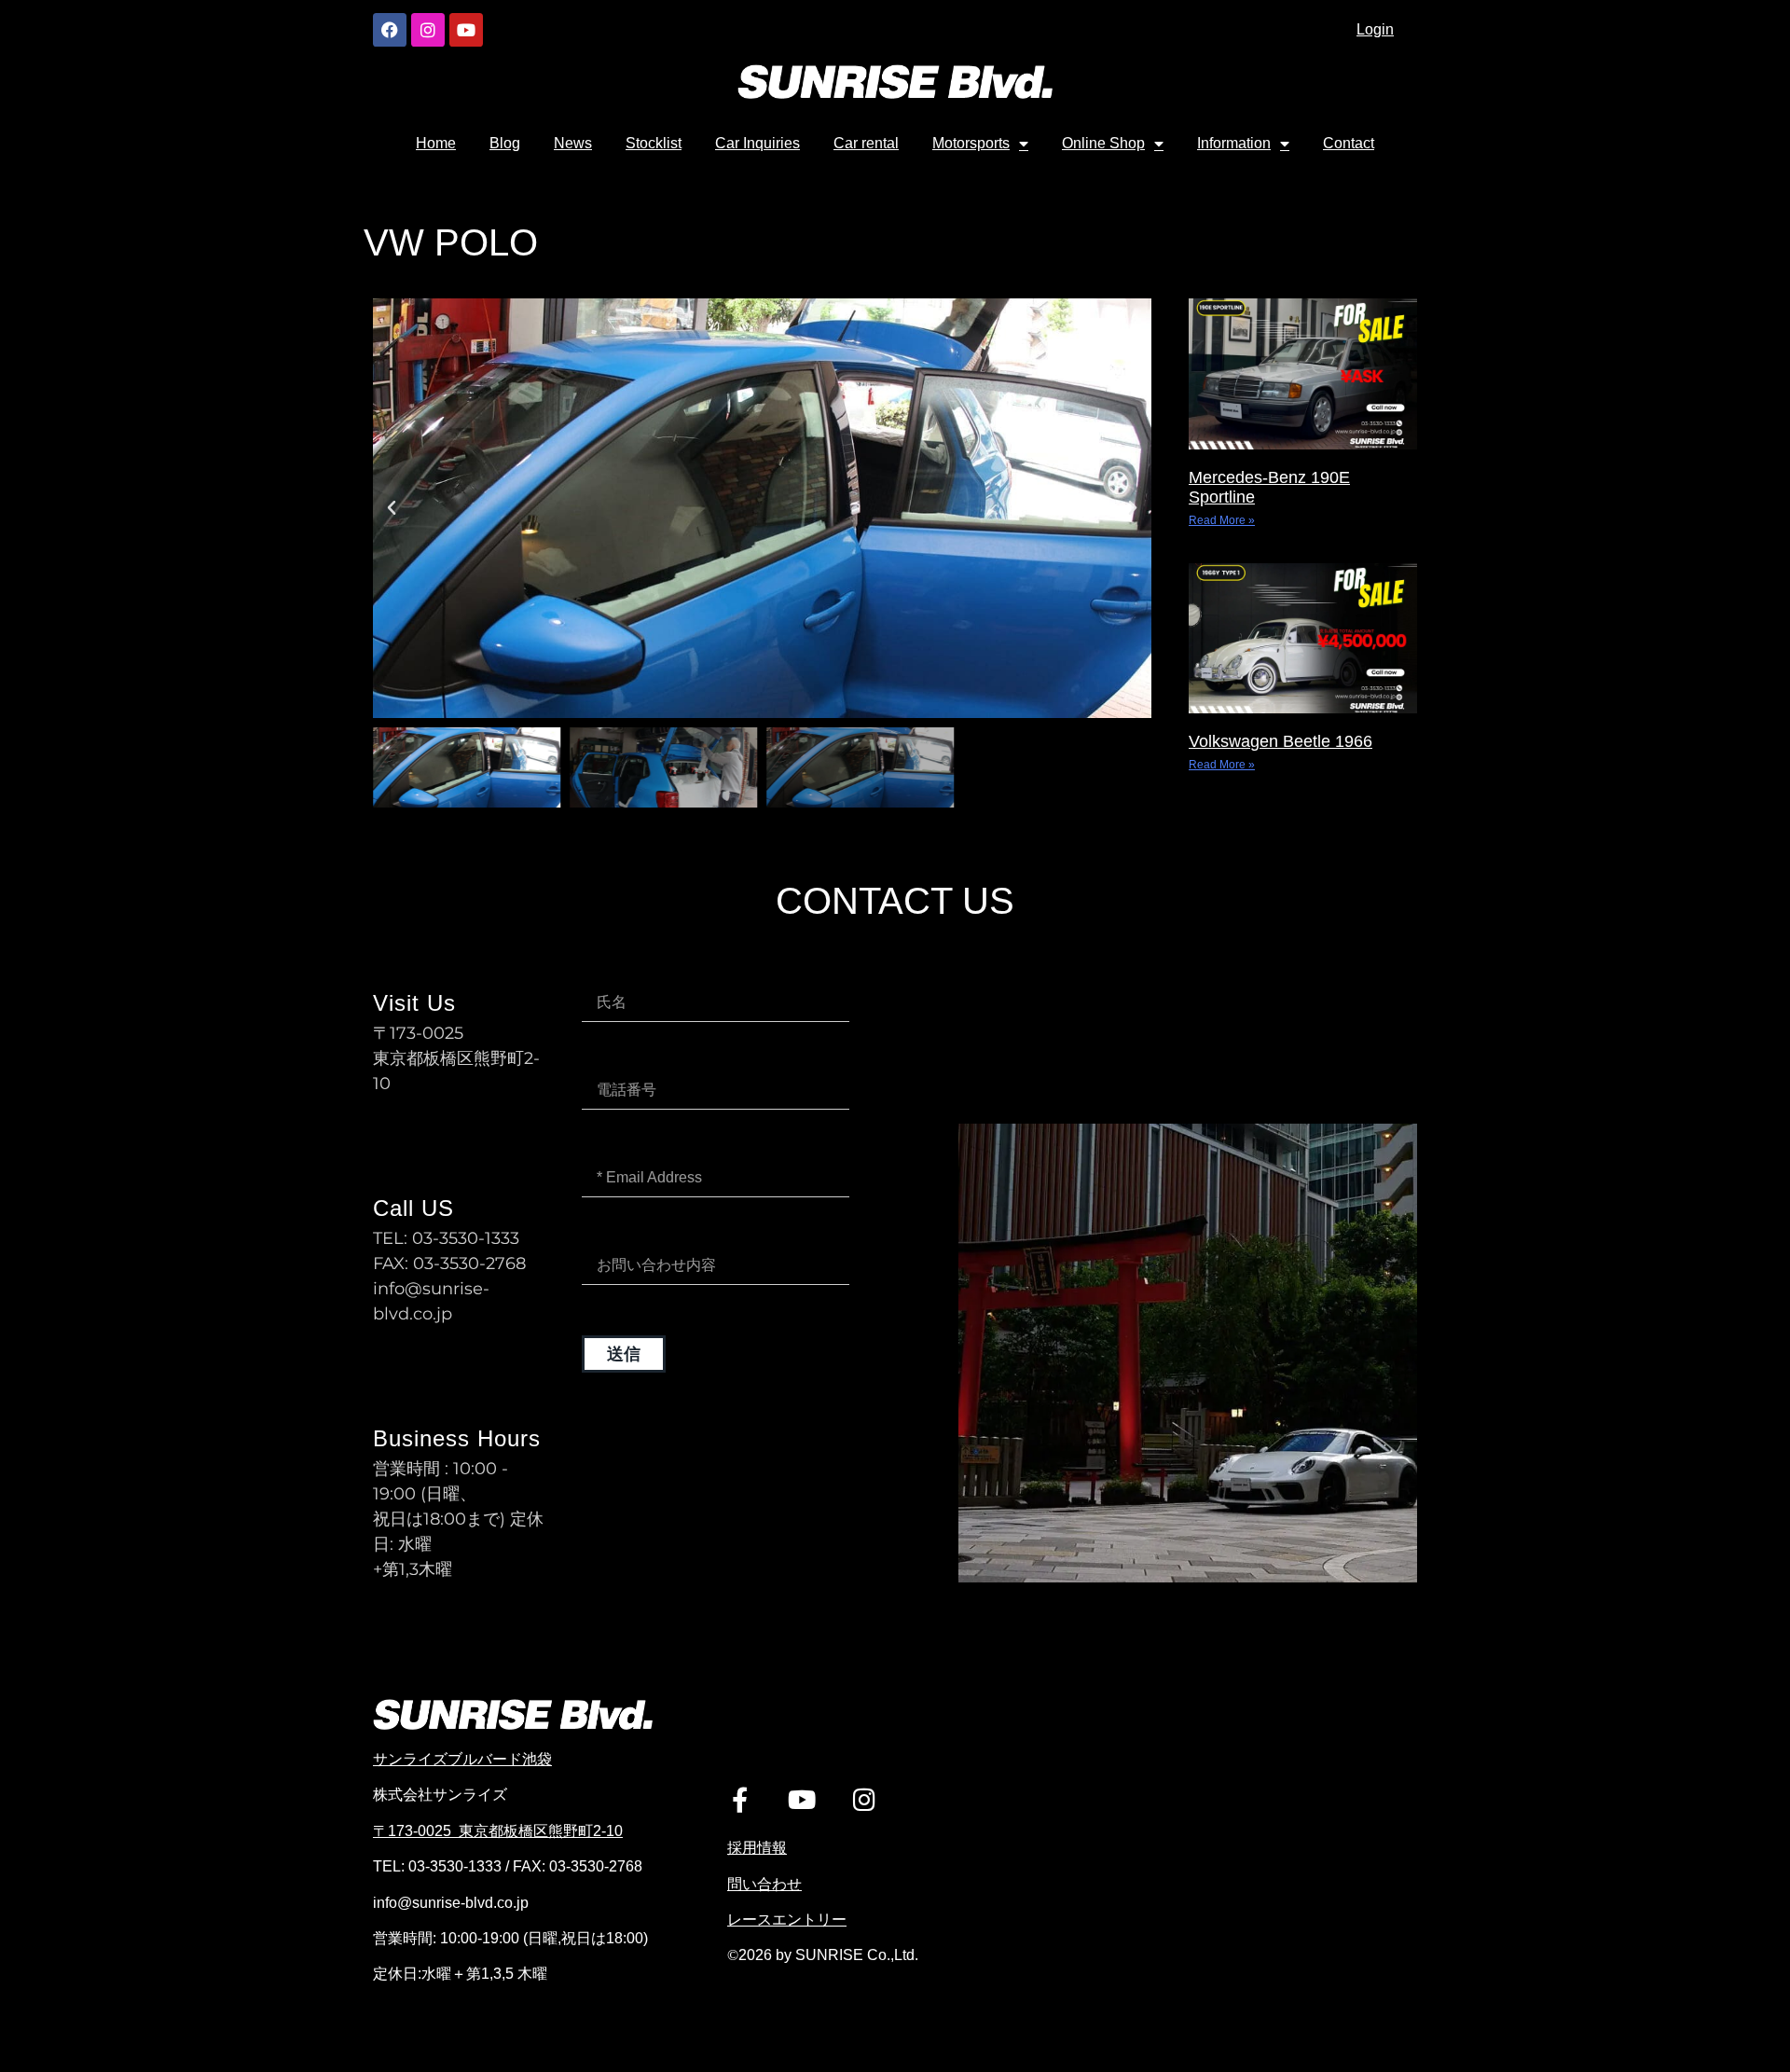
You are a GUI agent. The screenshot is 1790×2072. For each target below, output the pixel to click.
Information (1234, 143)
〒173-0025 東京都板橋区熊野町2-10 (498, 1831)
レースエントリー (787, 1920)
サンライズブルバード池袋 (462, 1759)
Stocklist (654, 143)
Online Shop (1103, 143)
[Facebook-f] (740, 1799)
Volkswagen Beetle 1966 (1281, 741)
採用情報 (757, 1848)
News (573, 143)
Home (436, 143)
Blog (505, 143)
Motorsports (971, 143)
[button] (392, 508)
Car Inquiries (757, 143)
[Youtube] (466, 30)
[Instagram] (428, 30)
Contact (1349, 143)
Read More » (1222, 520)
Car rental (866, 143)
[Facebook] (390, 30)
